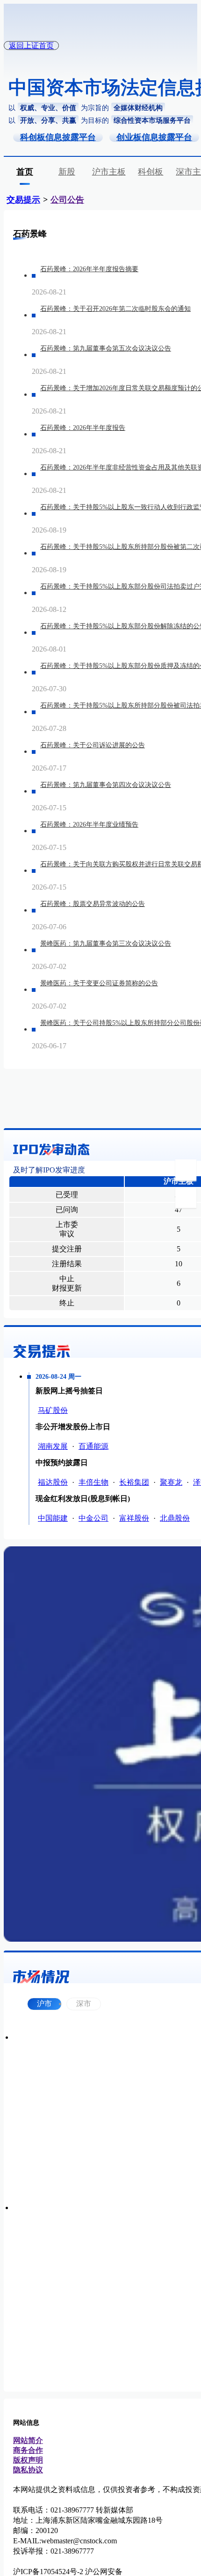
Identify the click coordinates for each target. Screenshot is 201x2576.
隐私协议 (28, 2470)
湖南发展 (53, 1446)
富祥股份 (134, 1518)
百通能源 (93, 1446)
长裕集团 (134, 1482)
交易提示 (23, 200)
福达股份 (53, 1482)
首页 (25, 172)
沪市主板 (109, 172)
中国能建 (53, 1518)
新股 (67, 172)
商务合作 (28, 2450)
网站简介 (28, 2440)
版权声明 (28, 2460)
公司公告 (67, 200)
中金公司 (93, 1518)
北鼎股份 (175, 1518)
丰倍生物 (93, 1482)
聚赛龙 (171, 1482)
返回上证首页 (31, 46)
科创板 (151, 172)
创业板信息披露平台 (154, 137)
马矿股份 (53, 1410)
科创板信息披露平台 (58, 137)
